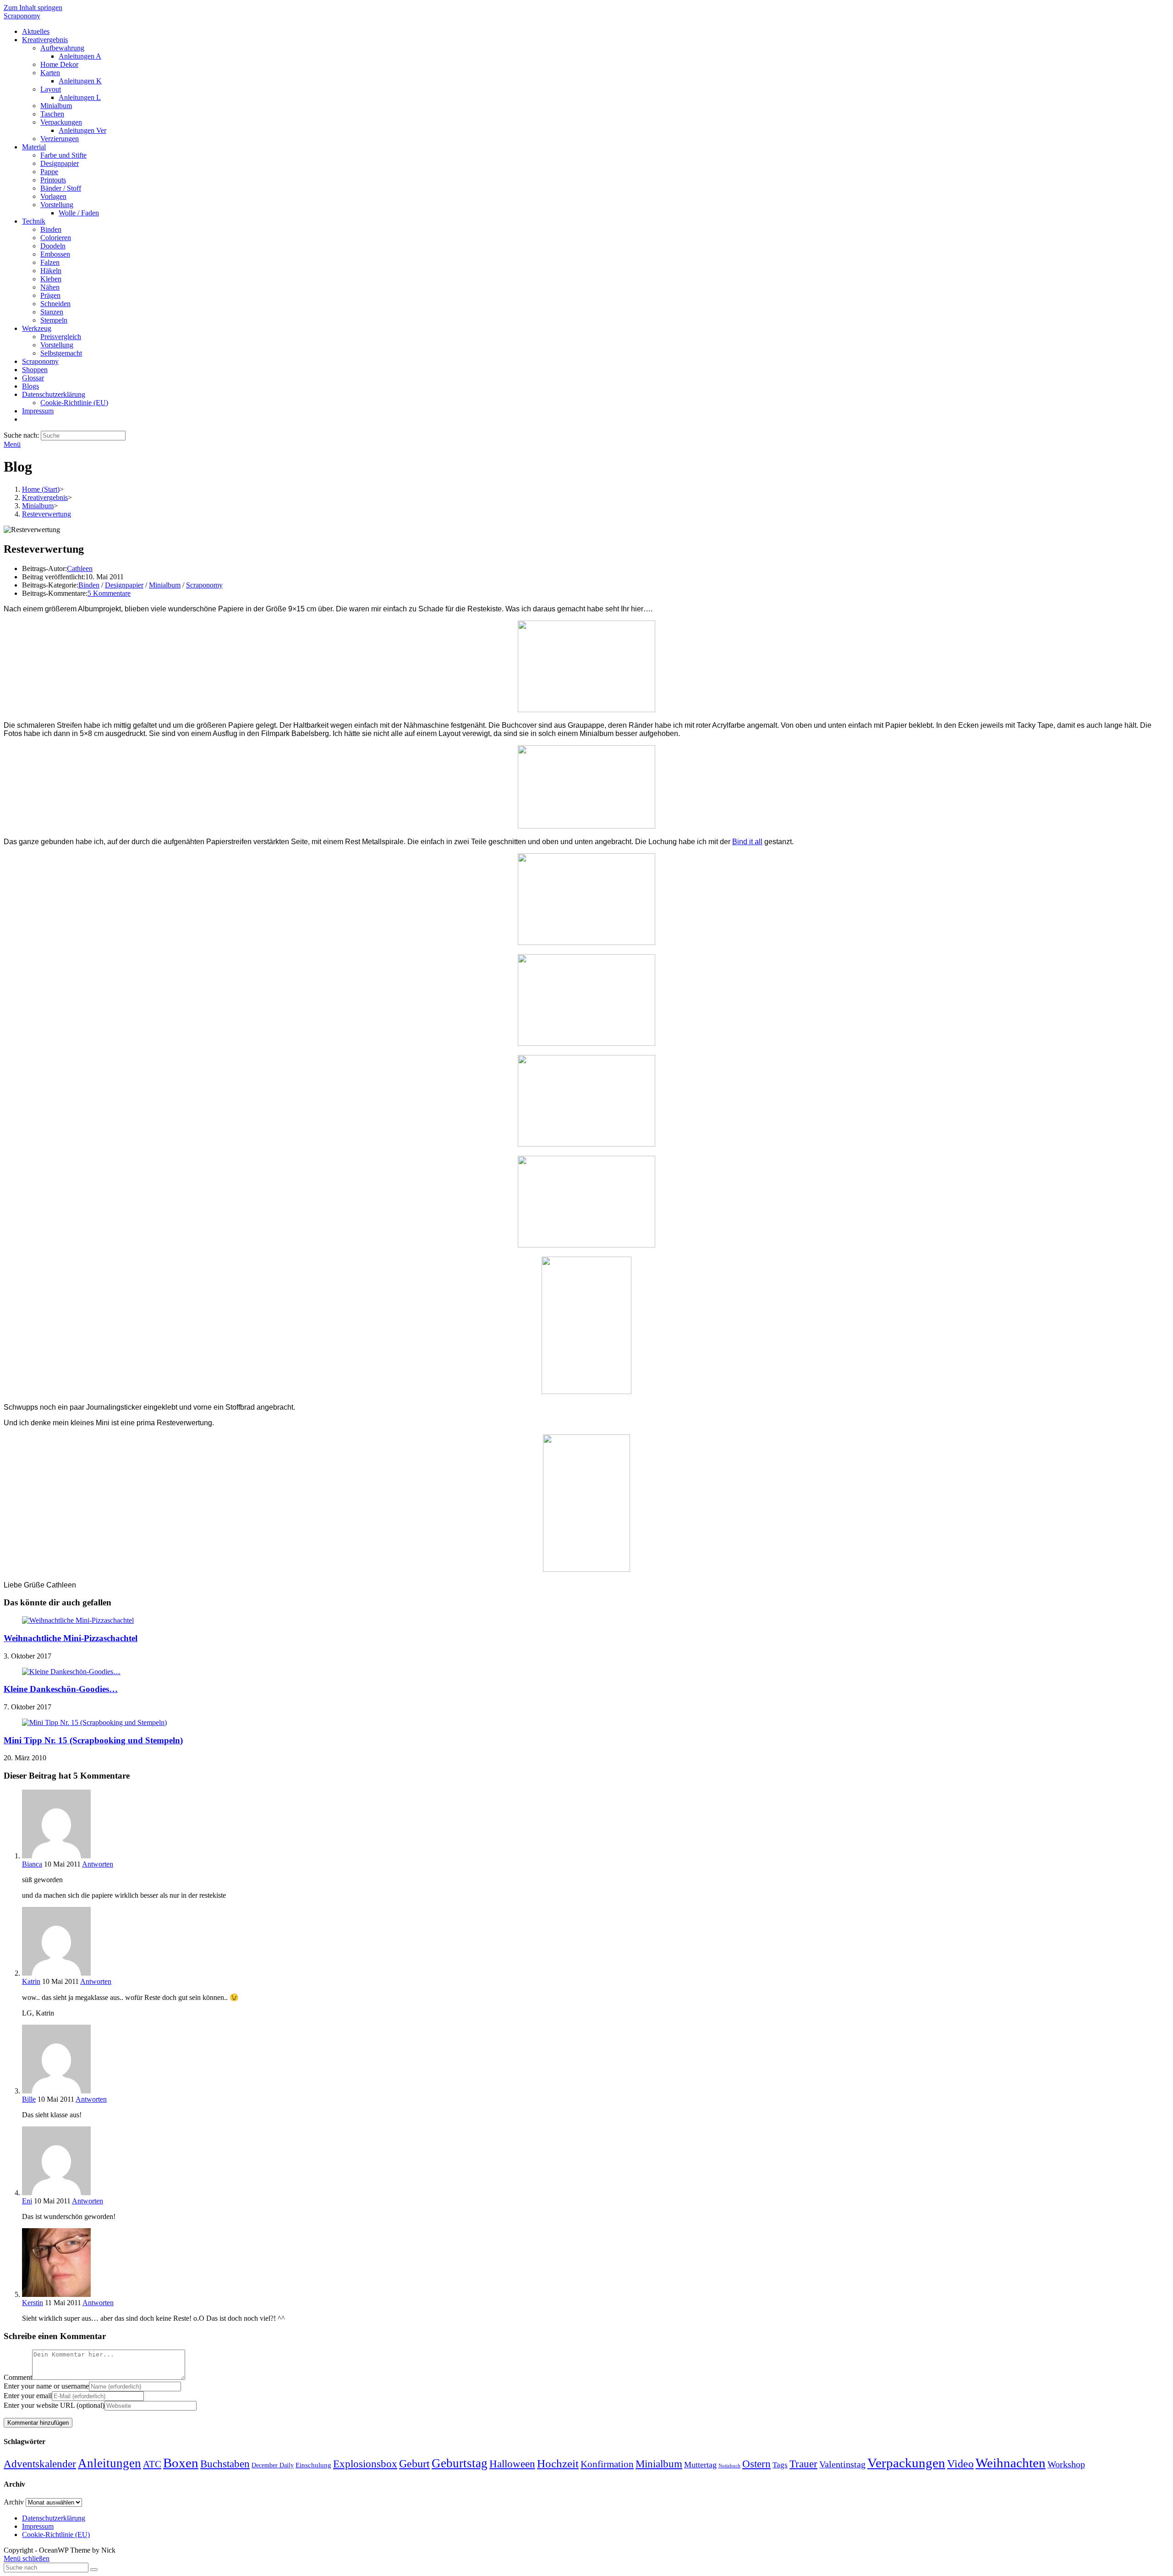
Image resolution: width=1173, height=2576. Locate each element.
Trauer (803, 2464)
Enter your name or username (46, 2386)
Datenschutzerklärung (54, 2518)
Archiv (14, 2502)
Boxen (181, 2463)
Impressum (38, 2526)
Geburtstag (460, 2463)
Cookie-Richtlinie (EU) (56, 2535)
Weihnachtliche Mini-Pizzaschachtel (71, 1638)
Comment (18, 2377)
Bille (29, 2099)
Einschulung (313, 2465)
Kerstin (33, 2303)
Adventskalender (40, 2464)
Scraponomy (22, 16)
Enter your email (28, 2396)
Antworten (98, 1864)
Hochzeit (558, 2463)
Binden (89, 585)
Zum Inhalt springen (33, 8)
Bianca (32, 1864)
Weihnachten (1011, 2463)
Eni (27, 2201)
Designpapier (124, 585)
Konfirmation (607, 2464)
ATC (152, 2464)
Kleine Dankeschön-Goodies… (61, 1689)
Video (960, 2464)
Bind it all (747, 842)
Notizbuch (729, 2466)
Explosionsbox (365, 2464)
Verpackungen (906, 2463)
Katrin (31, 1981)
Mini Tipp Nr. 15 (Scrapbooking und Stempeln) (93, 1740)
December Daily (273, 2465)
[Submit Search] (94, 2570)
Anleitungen (110, 2463)
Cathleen (80, 568)
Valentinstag (842, 2464)
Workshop (1066, 2464)
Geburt (414, 2464)
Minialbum (165, 585)
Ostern (756, 2464)
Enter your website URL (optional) (54, 2405)
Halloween (512, 2464)
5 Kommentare (109, 593)
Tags (780, 2465)
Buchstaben (225, 2464)
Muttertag (700, 2465)
